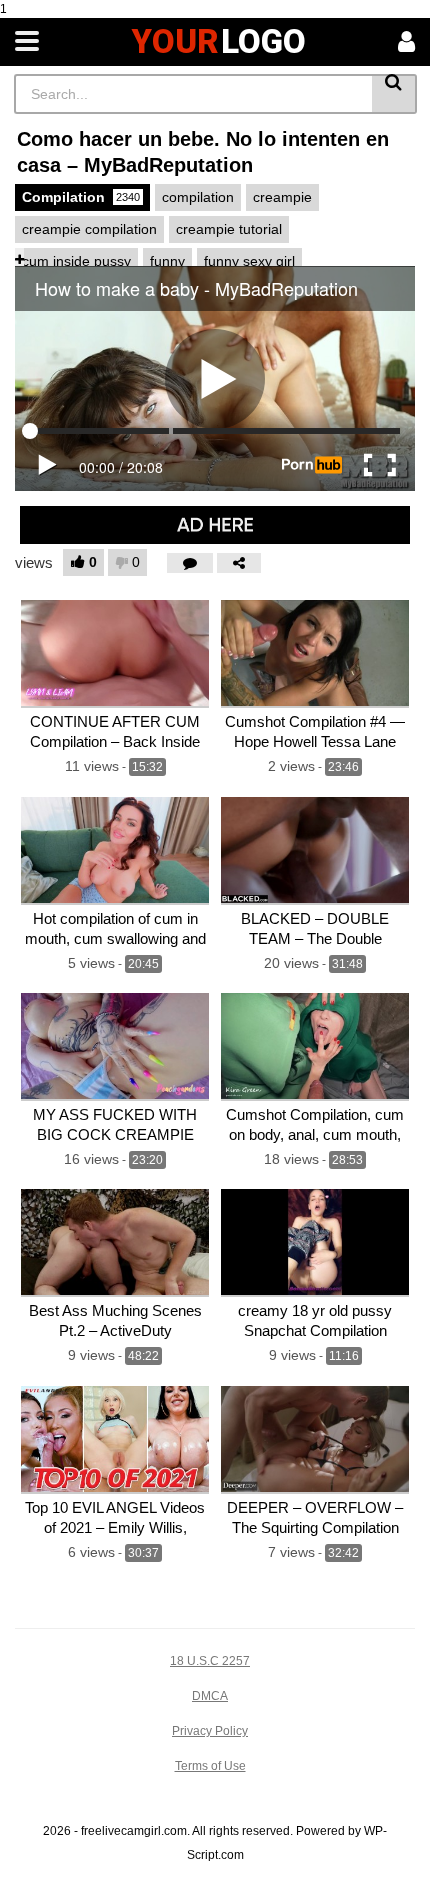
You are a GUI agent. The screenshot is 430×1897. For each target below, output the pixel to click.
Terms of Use (210, 1766)
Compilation (81, 197)
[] (394, 94)
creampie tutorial (229, 229)
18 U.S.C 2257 (210, 1661)
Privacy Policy (210, 1731)
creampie (282, 197)
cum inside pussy (76, 261)
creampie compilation (89, 229)
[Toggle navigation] (27, 42)
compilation (198, 197)
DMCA (210, 1696)
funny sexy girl (249, 261)
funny (167, 261)
